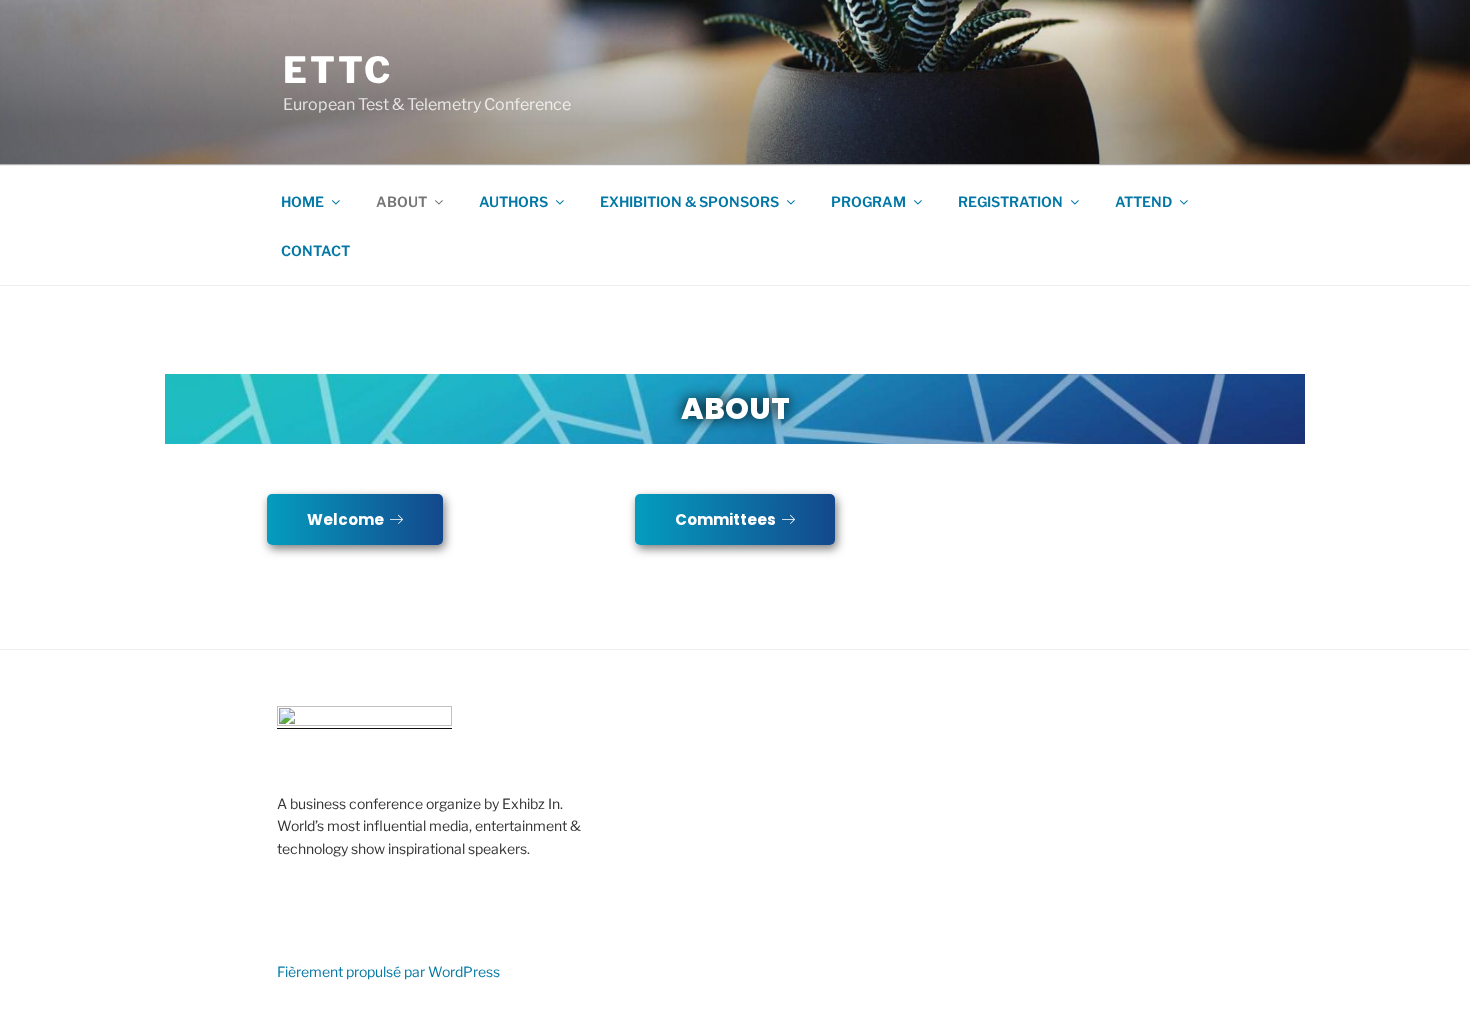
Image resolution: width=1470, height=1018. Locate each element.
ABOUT (401, 201)
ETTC (338, 70)
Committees (725, 519)
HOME (302, 201)
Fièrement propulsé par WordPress (388, 971)
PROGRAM (868, 201)
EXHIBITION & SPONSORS (689, 201)
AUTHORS (513, 201)
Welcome (345, 519)
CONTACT (315, 250)
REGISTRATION (1010, 201)
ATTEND (1143, 201)
